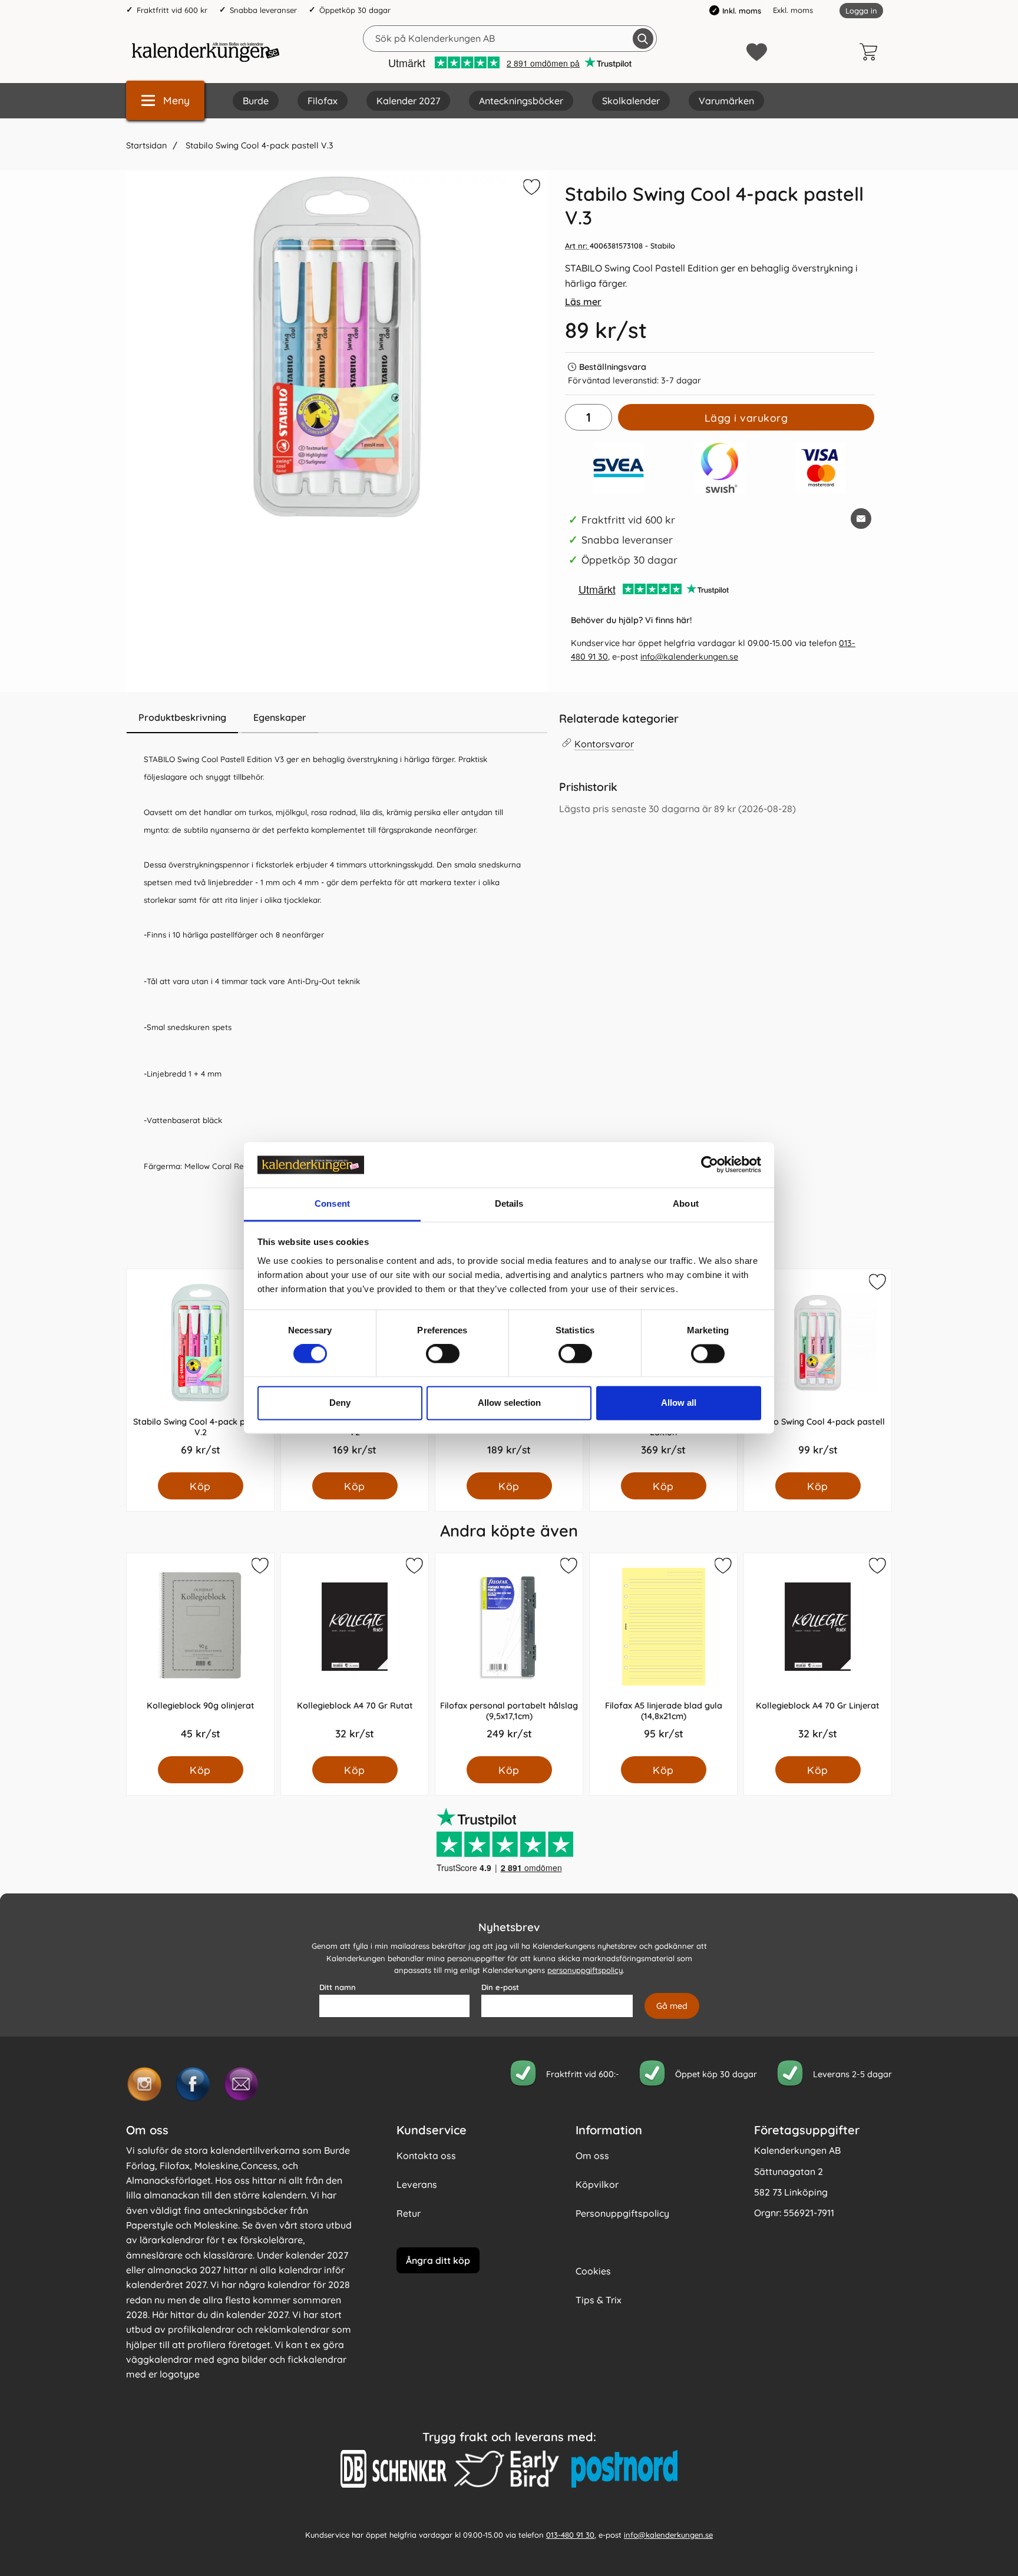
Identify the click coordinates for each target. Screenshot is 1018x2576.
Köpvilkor (597, 2184)
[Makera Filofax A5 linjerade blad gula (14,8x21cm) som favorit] (722, 1568)
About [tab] (686, 1203)
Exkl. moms (793, 10)
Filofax (323, 101)
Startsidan (146, 145)
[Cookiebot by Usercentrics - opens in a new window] (710, 1165)
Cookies (593, 2271)
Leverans (417, 2184)
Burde (256, 101)
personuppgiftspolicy (585, 1970)
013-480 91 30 (570, 2534)
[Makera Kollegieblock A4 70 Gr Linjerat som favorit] (877, 1568)
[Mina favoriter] (757, 52)
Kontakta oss (426, 2156)
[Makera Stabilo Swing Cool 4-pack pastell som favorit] (877, 1284)
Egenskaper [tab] (280, 717)
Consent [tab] (332, 1203)
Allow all (679, 1403)
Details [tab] (509, 1203)
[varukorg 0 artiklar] (871, 52)
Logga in (861, 11)
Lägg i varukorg (746, 418)
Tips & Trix (599, 2300)
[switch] (443, 1354)
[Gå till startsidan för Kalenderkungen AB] (206, 52)
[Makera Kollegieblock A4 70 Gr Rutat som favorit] (414, 1568)
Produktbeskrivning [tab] (182, 717)
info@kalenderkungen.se (689, 657)
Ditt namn (338, 1987)
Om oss (592, 2156)
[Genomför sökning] (643, 39)
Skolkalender (631, 101)
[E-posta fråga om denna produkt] (861, 519)
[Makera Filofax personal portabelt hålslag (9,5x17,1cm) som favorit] (568, 1568)
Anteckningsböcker (521, 101)
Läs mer (583, 302)
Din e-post (500, 1987)
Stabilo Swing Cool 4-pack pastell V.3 (258, 145)
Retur (409, 2213)
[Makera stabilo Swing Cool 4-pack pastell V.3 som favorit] (530, 189)
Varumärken (726, 101)
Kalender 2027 (408, 101)
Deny (340, 1403)
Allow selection (509, 1403)
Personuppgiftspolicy (622, 2213)
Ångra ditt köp (438, 2260)
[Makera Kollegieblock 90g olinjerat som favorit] (259, 1568)
